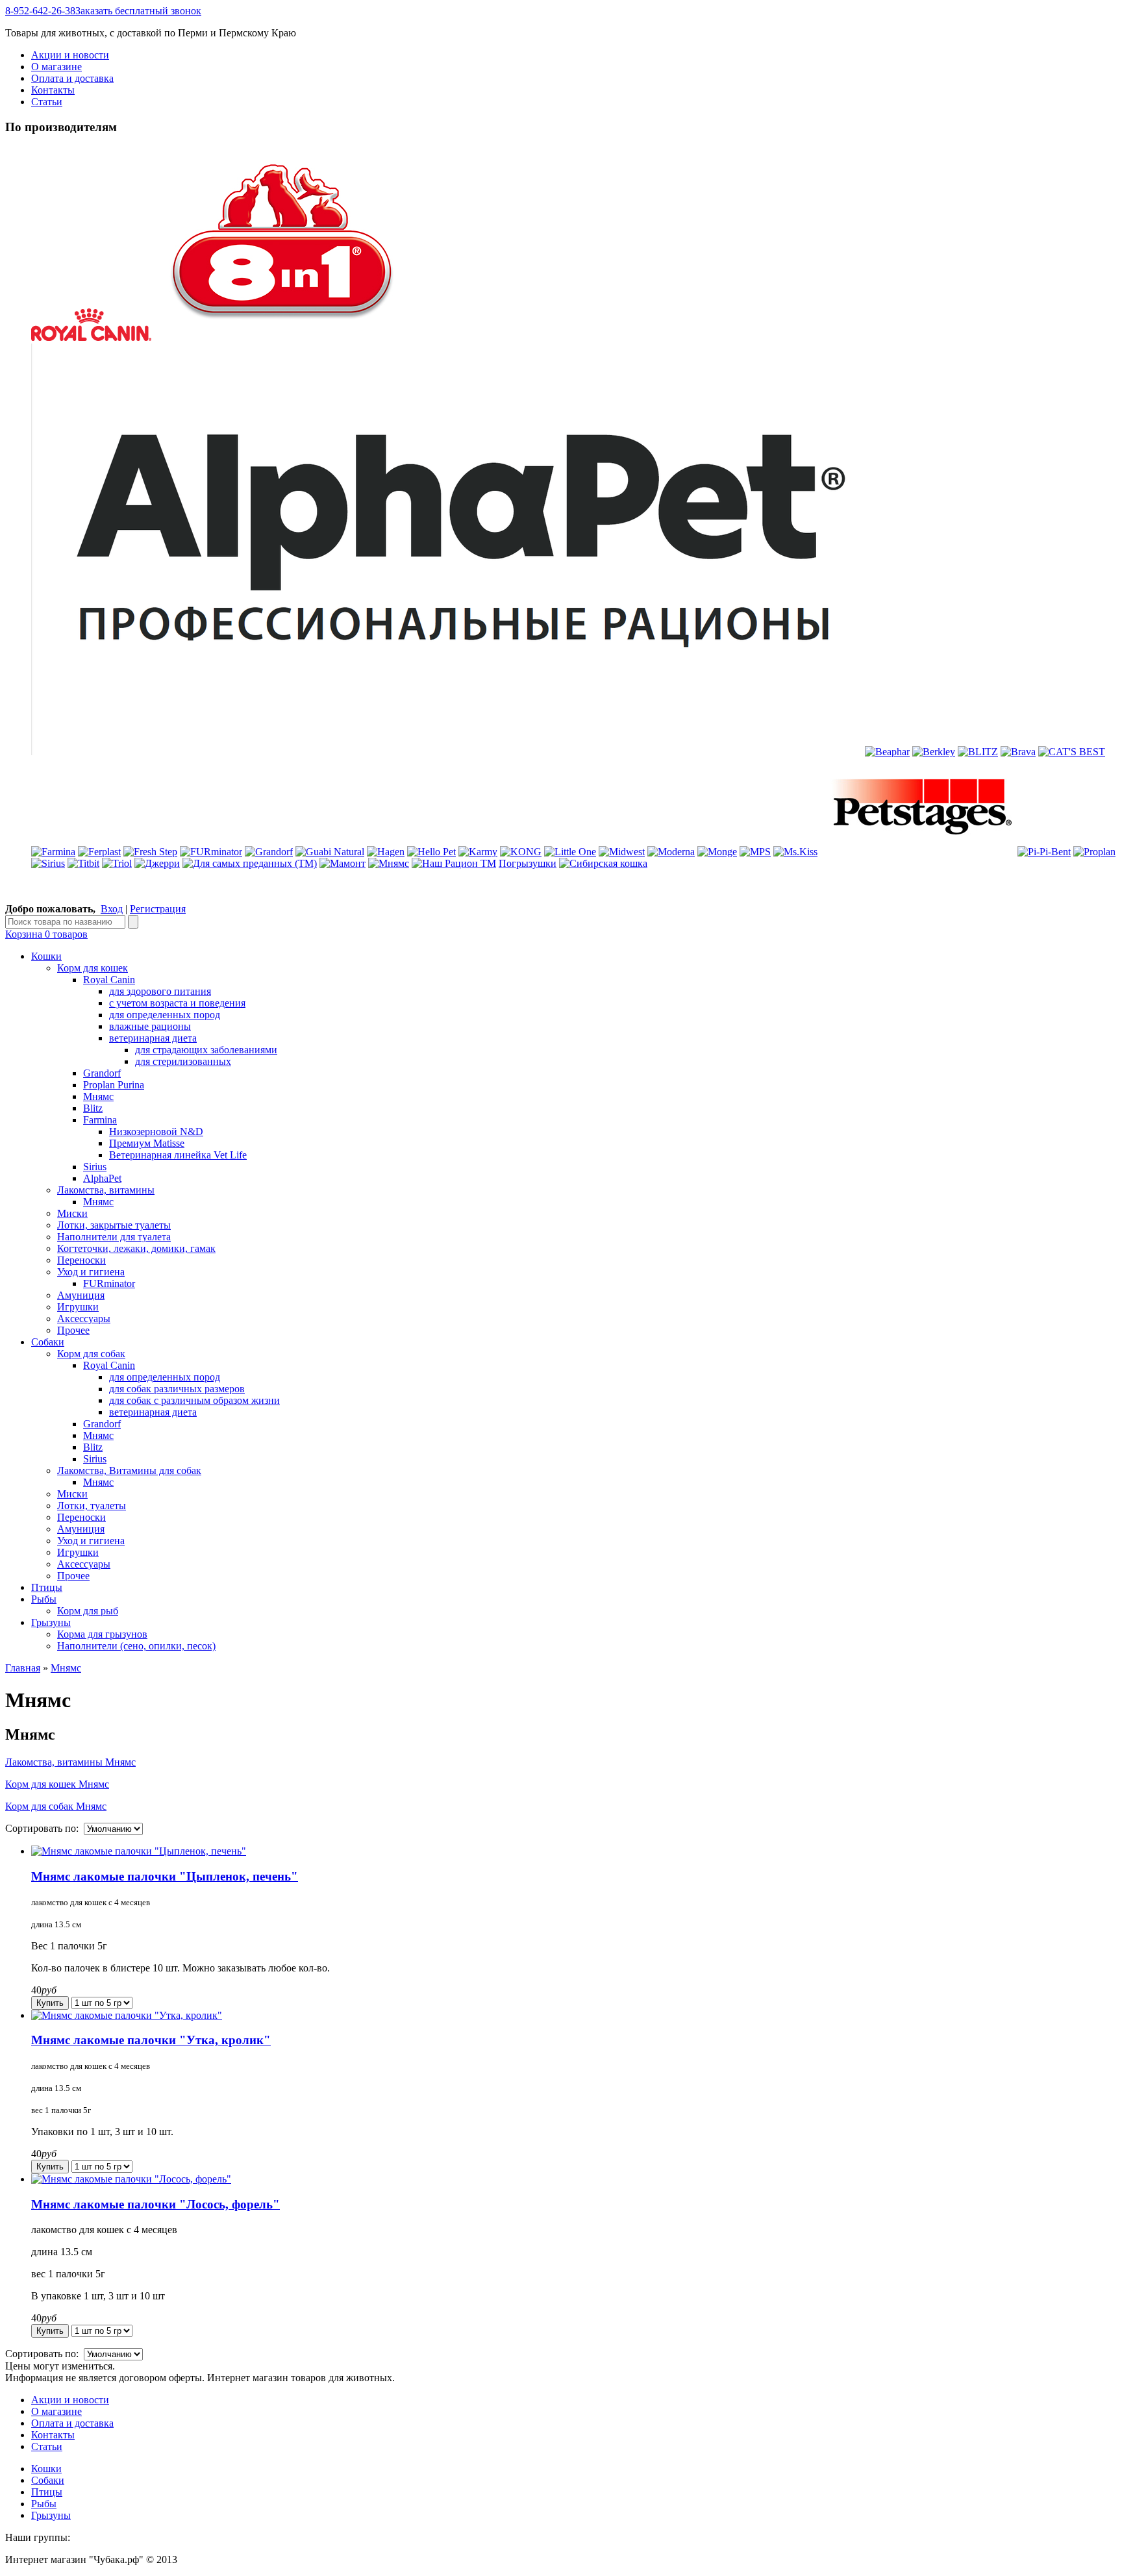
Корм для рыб (88, 1611)
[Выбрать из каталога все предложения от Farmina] (53, 852)
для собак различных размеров (177, 1389)
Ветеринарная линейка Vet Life (178, 1155)
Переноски (81, 1260)
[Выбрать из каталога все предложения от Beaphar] (887, 752)
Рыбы (44, 2504)
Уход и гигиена (91, 1272)
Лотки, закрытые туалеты (114, 1225)
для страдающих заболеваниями (206, 1050)
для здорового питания (160, 991)
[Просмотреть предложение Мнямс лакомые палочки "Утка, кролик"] (127, 2015)
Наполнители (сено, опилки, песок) (136, 1646)
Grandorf (102, 1073)
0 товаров (46, 934)
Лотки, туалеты (92, 1506)
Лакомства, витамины (106, 1190)
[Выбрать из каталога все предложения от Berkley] (934, 752)
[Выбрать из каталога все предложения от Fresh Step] (150, 852)
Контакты (53, 90)
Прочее (73, 1330)
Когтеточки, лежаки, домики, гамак (136, 1248)
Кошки (46, 2469)
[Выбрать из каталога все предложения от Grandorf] (269, 852)
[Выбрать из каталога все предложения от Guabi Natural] (330, 852)
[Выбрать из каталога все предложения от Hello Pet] (431, 852)
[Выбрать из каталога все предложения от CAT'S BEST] (1072, 752)
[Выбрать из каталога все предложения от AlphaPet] (447, 752)
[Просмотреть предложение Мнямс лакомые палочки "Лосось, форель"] (131, 2179)
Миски (72, 1213)
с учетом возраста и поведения (177, 1003)
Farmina (100, 1120)
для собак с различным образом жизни (194, 1400)
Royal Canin (109, 980)
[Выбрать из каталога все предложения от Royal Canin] (91, 337)
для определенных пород (165, 1015)
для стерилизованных (183, 1061)
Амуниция (81, 1295)
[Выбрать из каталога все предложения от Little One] (570, 852)
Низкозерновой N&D (156, 1132)
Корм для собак (91, 1354)
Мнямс (98, 1096)
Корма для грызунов (102, 1634)
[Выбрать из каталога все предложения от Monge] (717, 852)
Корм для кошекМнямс (57, 1784)
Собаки (48, 2480)
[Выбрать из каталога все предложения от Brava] (1018, 752)
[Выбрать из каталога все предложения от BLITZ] (978, 752)
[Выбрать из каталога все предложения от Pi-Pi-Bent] (1044, 852)
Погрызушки (528, 863)
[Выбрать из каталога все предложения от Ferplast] (99, 852)
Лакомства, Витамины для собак (129, 1470)
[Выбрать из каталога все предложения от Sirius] (48, 863)
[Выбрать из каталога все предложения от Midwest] (622, 852)
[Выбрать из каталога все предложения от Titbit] (83, 863)
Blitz (93, 1108)
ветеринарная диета (153, 1038)
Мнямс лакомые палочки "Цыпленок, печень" (165, 1876)
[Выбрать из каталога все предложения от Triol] (117, 863)
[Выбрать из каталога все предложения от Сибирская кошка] (603, 863)
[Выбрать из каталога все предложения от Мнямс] (389, 863)
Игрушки (78, 1307)
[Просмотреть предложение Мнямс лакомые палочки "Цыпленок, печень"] (139, 1851)
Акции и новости (70, 55)
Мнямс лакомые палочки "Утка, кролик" (151, 2040)
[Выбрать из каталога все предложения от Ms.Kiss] (795, 852)
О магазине (56, 67)
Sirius (95, 1167)
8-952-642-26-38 (103, 11)
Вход (112, 909)
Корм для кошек (93, 968)
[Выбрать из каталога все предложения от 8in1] (284, 337)
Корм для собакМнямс (56, 1806)
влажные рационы (150, 1026)
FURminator (109, 1283)
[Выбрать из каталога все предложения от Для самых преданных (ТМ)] (250, 863)
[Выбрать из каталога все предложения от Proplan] (1094, 852)
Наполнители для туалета (114, 1237)
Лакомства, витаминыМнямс (70, 1762)
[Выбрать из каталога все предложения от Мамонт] (343, 863)
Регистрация (158, 909)
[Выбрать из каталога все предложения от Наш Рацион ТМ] (454, 863)
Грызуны (51, 2515)
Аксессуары (84, 1319)
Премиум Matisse (147, 1143)
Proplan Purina (114, 1085)
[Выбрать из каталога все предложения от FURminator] (211, 852)
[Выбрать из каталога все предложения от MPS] (755, 852)
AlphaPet (102, 1178)
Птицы (47, 2492)
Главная (23, 1668)
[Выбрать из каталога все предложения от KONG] (521, 852)
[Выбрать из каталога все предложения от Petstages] (917, 852)
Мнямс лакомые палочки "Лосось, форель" (156, 2204)
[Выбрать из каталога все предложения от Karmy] (478, 852)
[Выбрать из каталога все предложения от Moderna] (671, 852)
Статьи (47, 102)
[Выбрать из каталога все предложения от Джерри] (157, 863)
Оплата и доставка (72, 78)
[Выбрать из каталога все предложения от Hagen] (386, 852)
